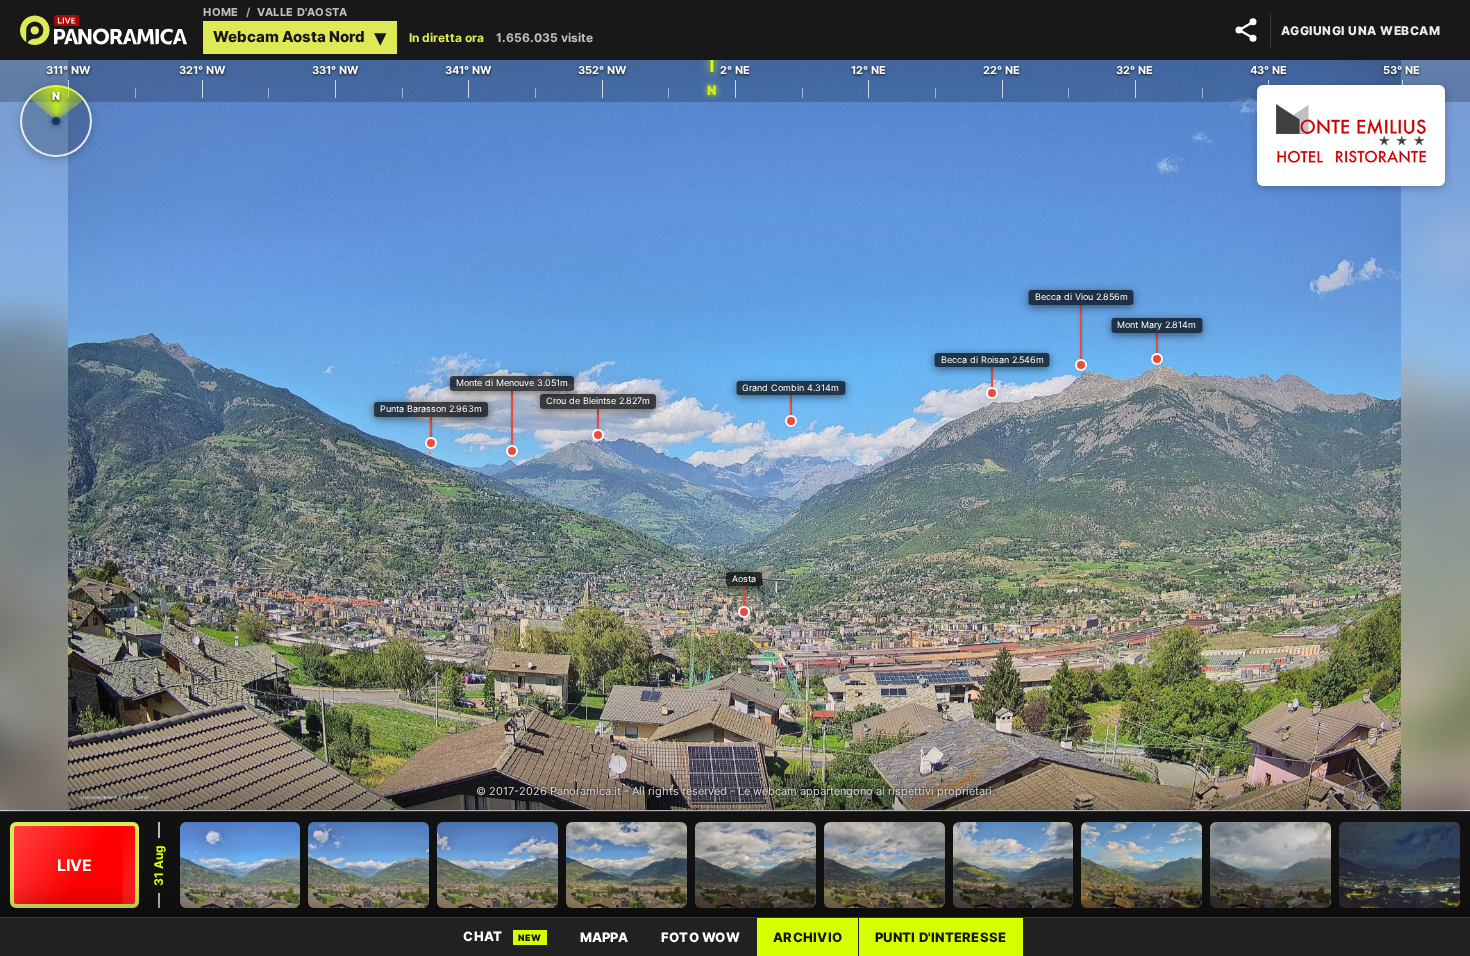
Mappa (604, 937)
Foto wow (700, 937)
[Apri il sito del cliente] (1351, 137)
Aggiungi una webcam (1360, 30)
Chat (502, 936)
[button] (300, 37)
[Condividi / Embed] (1246, 30)
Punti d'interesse (940, 937)
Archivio (807, 937)
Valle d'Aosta (302, 12)
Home (221, 12)
